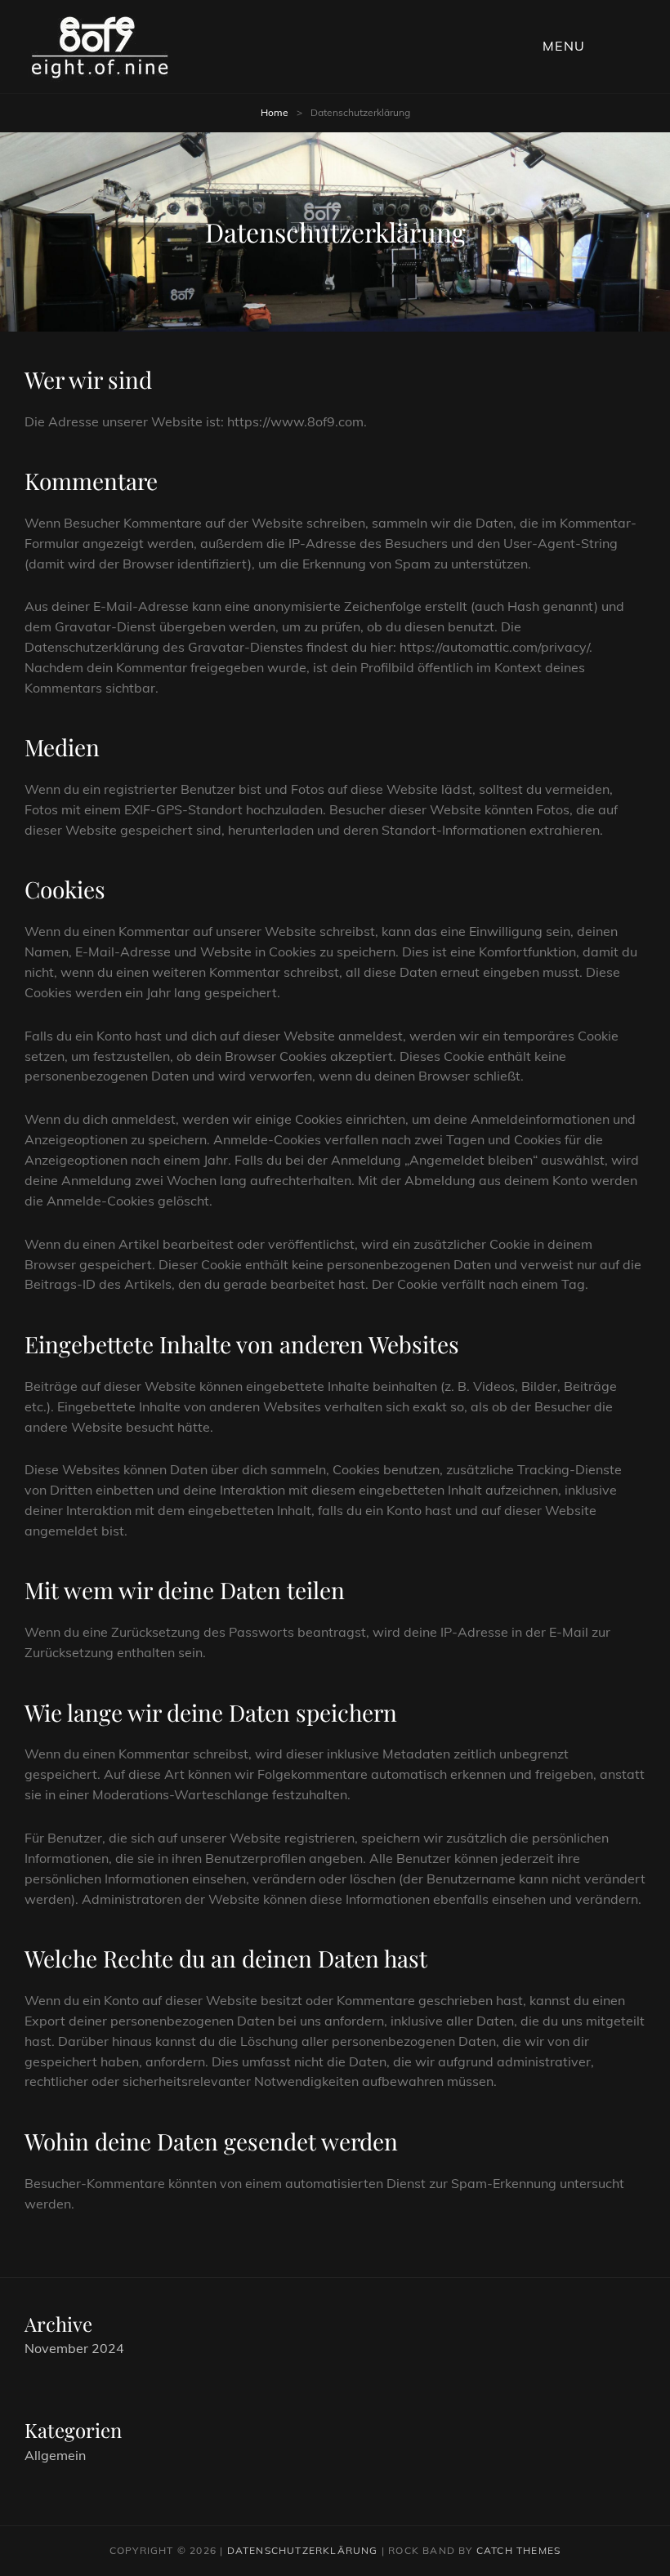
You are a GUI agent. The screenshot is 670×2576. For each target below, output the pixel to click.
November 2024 (74, 2348)
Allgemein (55, 2455)
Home (275, 112)
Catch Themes (518, 2550)
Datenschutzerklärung (303, 2550)
